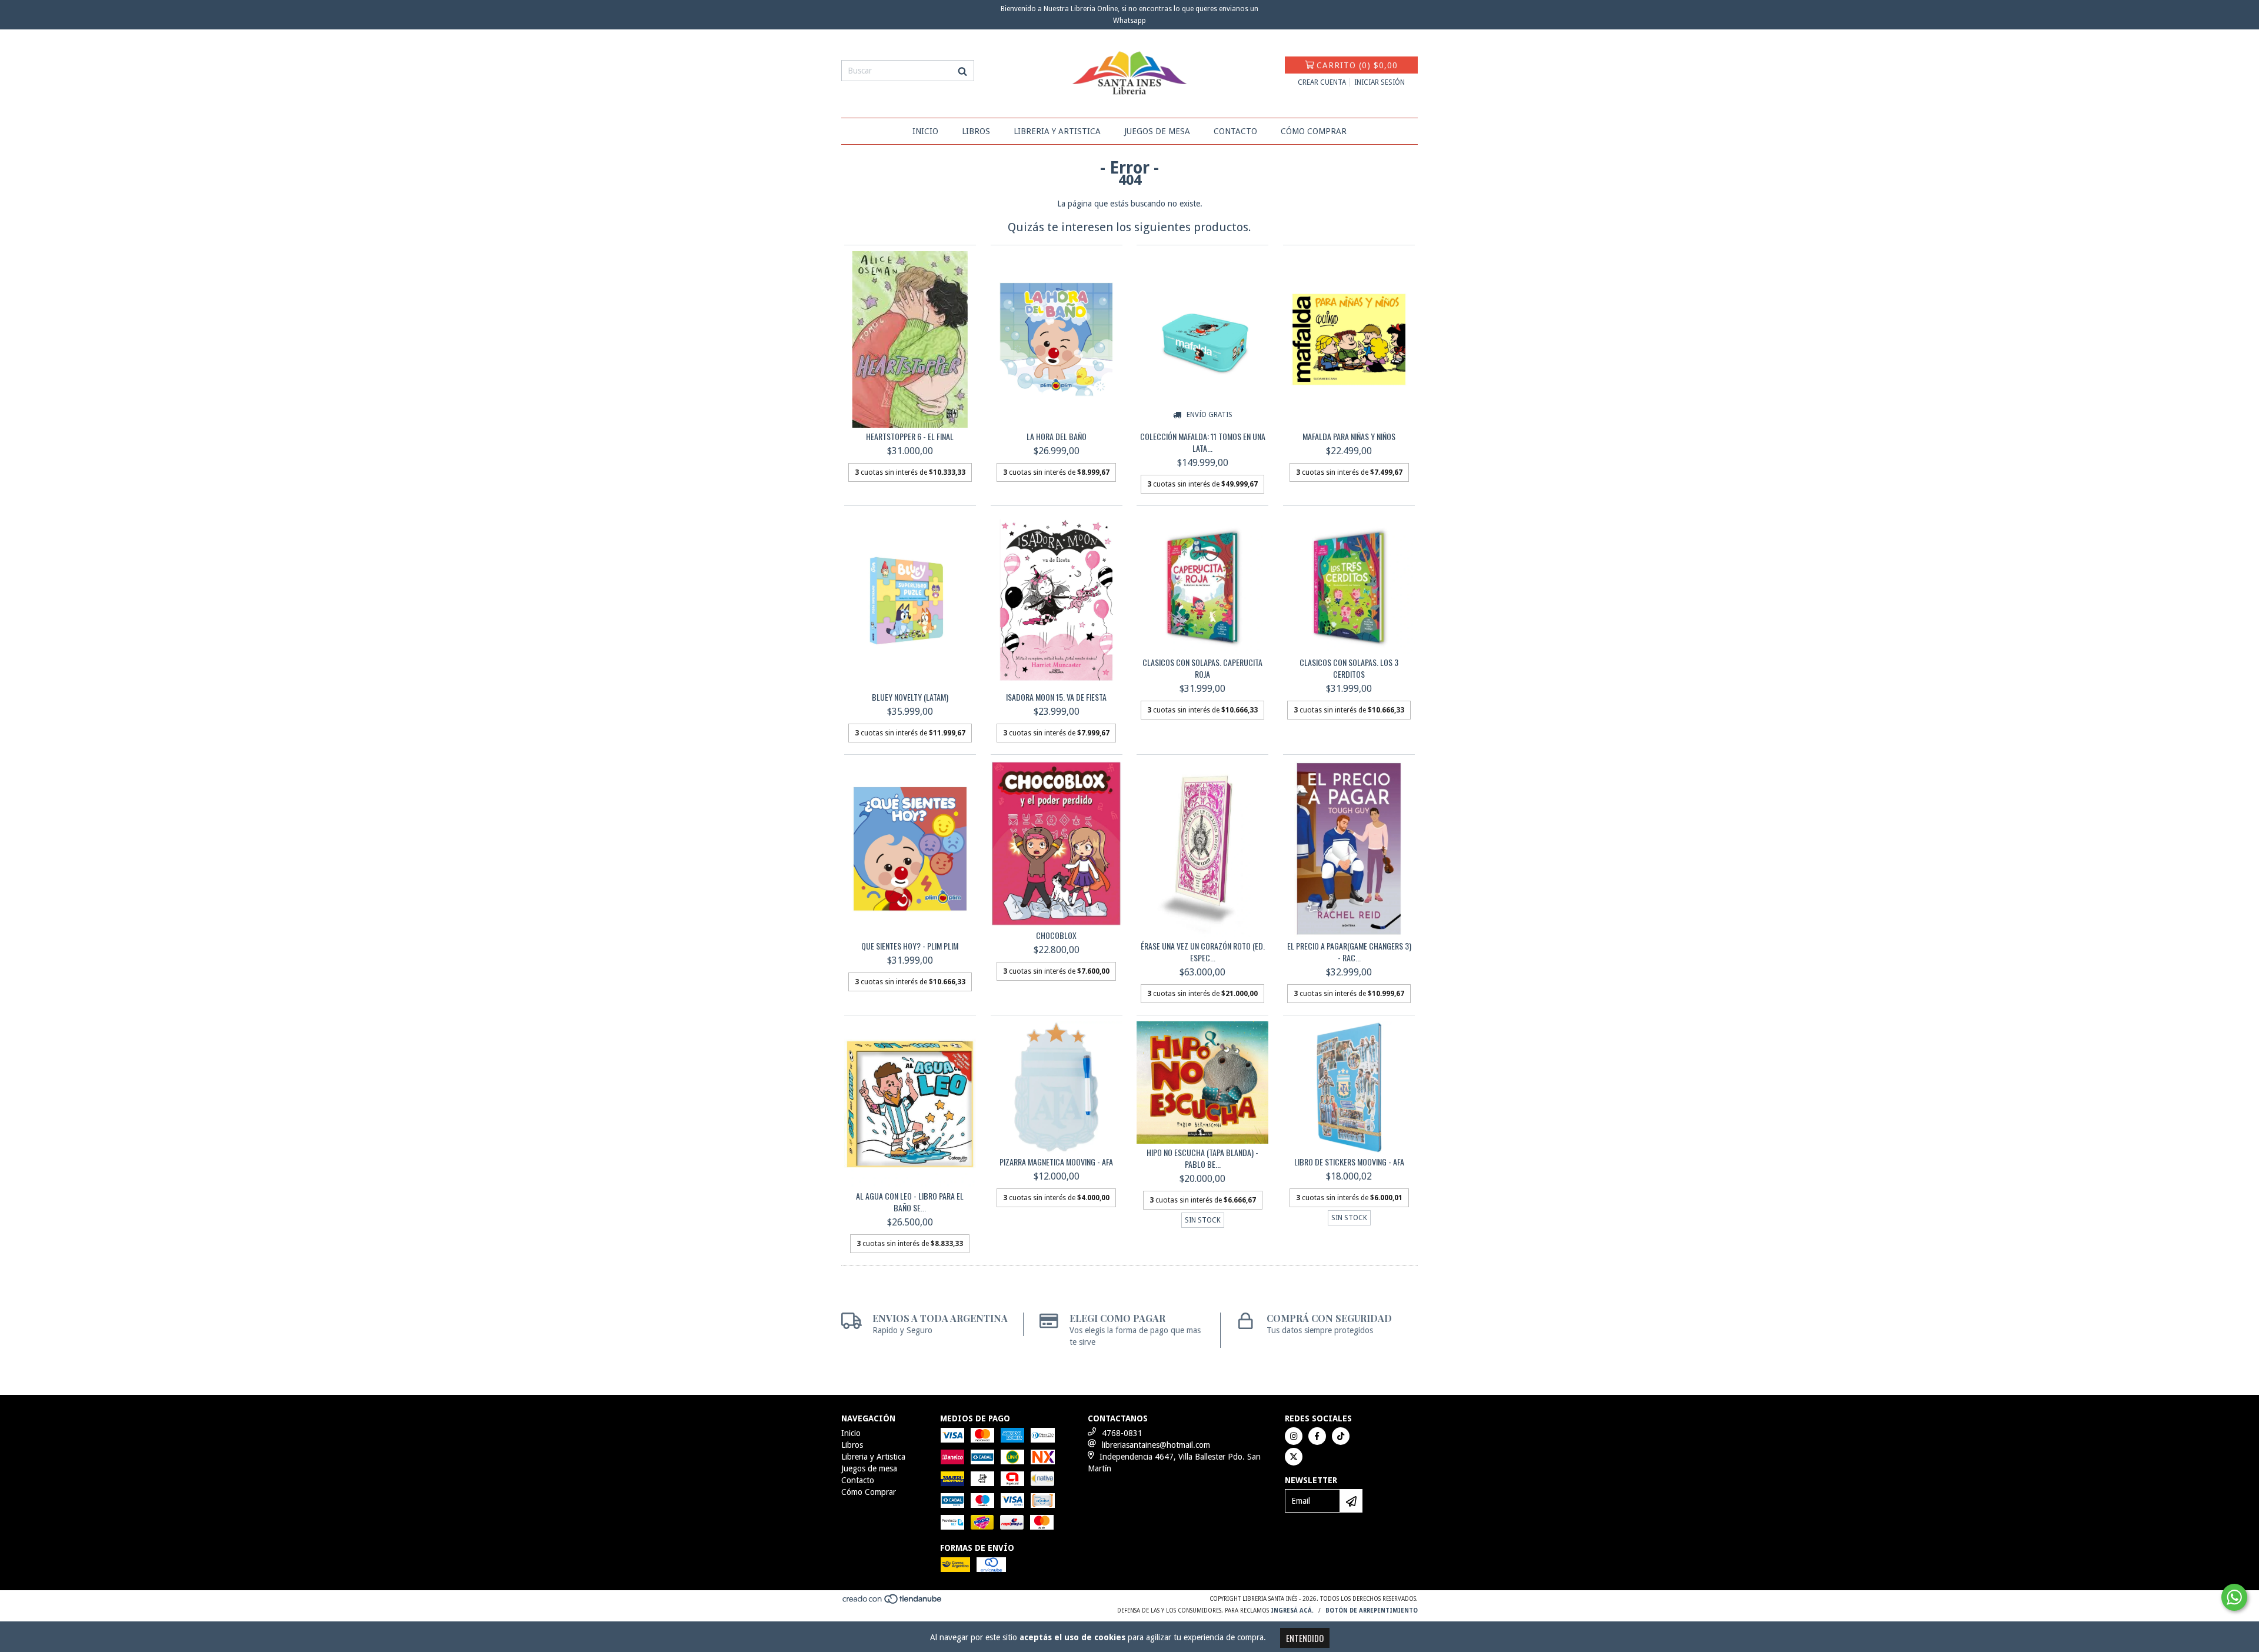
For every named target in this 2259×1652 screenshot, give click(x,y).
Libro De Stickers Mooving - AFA (1349, 1162)
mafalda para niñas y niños (1349, 437)
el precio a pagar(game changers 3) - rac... (1349, 952)
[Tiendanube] (893, 1603)
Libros (976, 131)
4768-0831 (1122, 1433)
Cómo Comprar (1314, 131)
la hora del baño (1057, 437)
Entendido (1305, 1638)
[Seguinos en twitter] (1294, 1457)
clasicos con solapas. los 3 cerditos (1349, 668)
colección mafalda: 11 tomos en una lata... (1203, 442)
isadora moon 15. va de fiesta (1056, 697)
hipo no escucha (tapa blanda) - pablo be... (1202, 1158)
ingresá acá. (1292, 1611)
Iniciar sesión (1380, 82)
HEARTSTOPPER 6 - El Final (910, 437)
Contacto (1235, 131)
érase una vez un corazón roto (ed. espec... (1203, 952)
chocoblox (1056, 935)
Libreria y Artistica (1057, 131)
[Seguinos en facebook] (1317, 1436)
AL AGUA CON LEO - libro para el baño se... (910, 1202)
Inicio (925, 131)
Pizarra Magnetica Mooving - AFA (1056, 1162)
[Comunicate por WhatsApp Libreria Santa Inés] (2234, 1597)
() (1357, 65)
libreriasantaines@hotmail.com (1156, 1445)
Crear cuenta (1322, 82)
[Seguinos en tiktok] (1341, 1436)
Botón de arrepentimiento (1372, 1611)
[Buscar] (962, 71)
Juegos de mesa (1157, 131)
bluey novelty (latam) (910, 697)
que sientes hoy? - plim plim (910, 946)
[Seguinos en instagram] (1294, 1436)
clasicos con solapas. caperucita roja (1202, 668)
